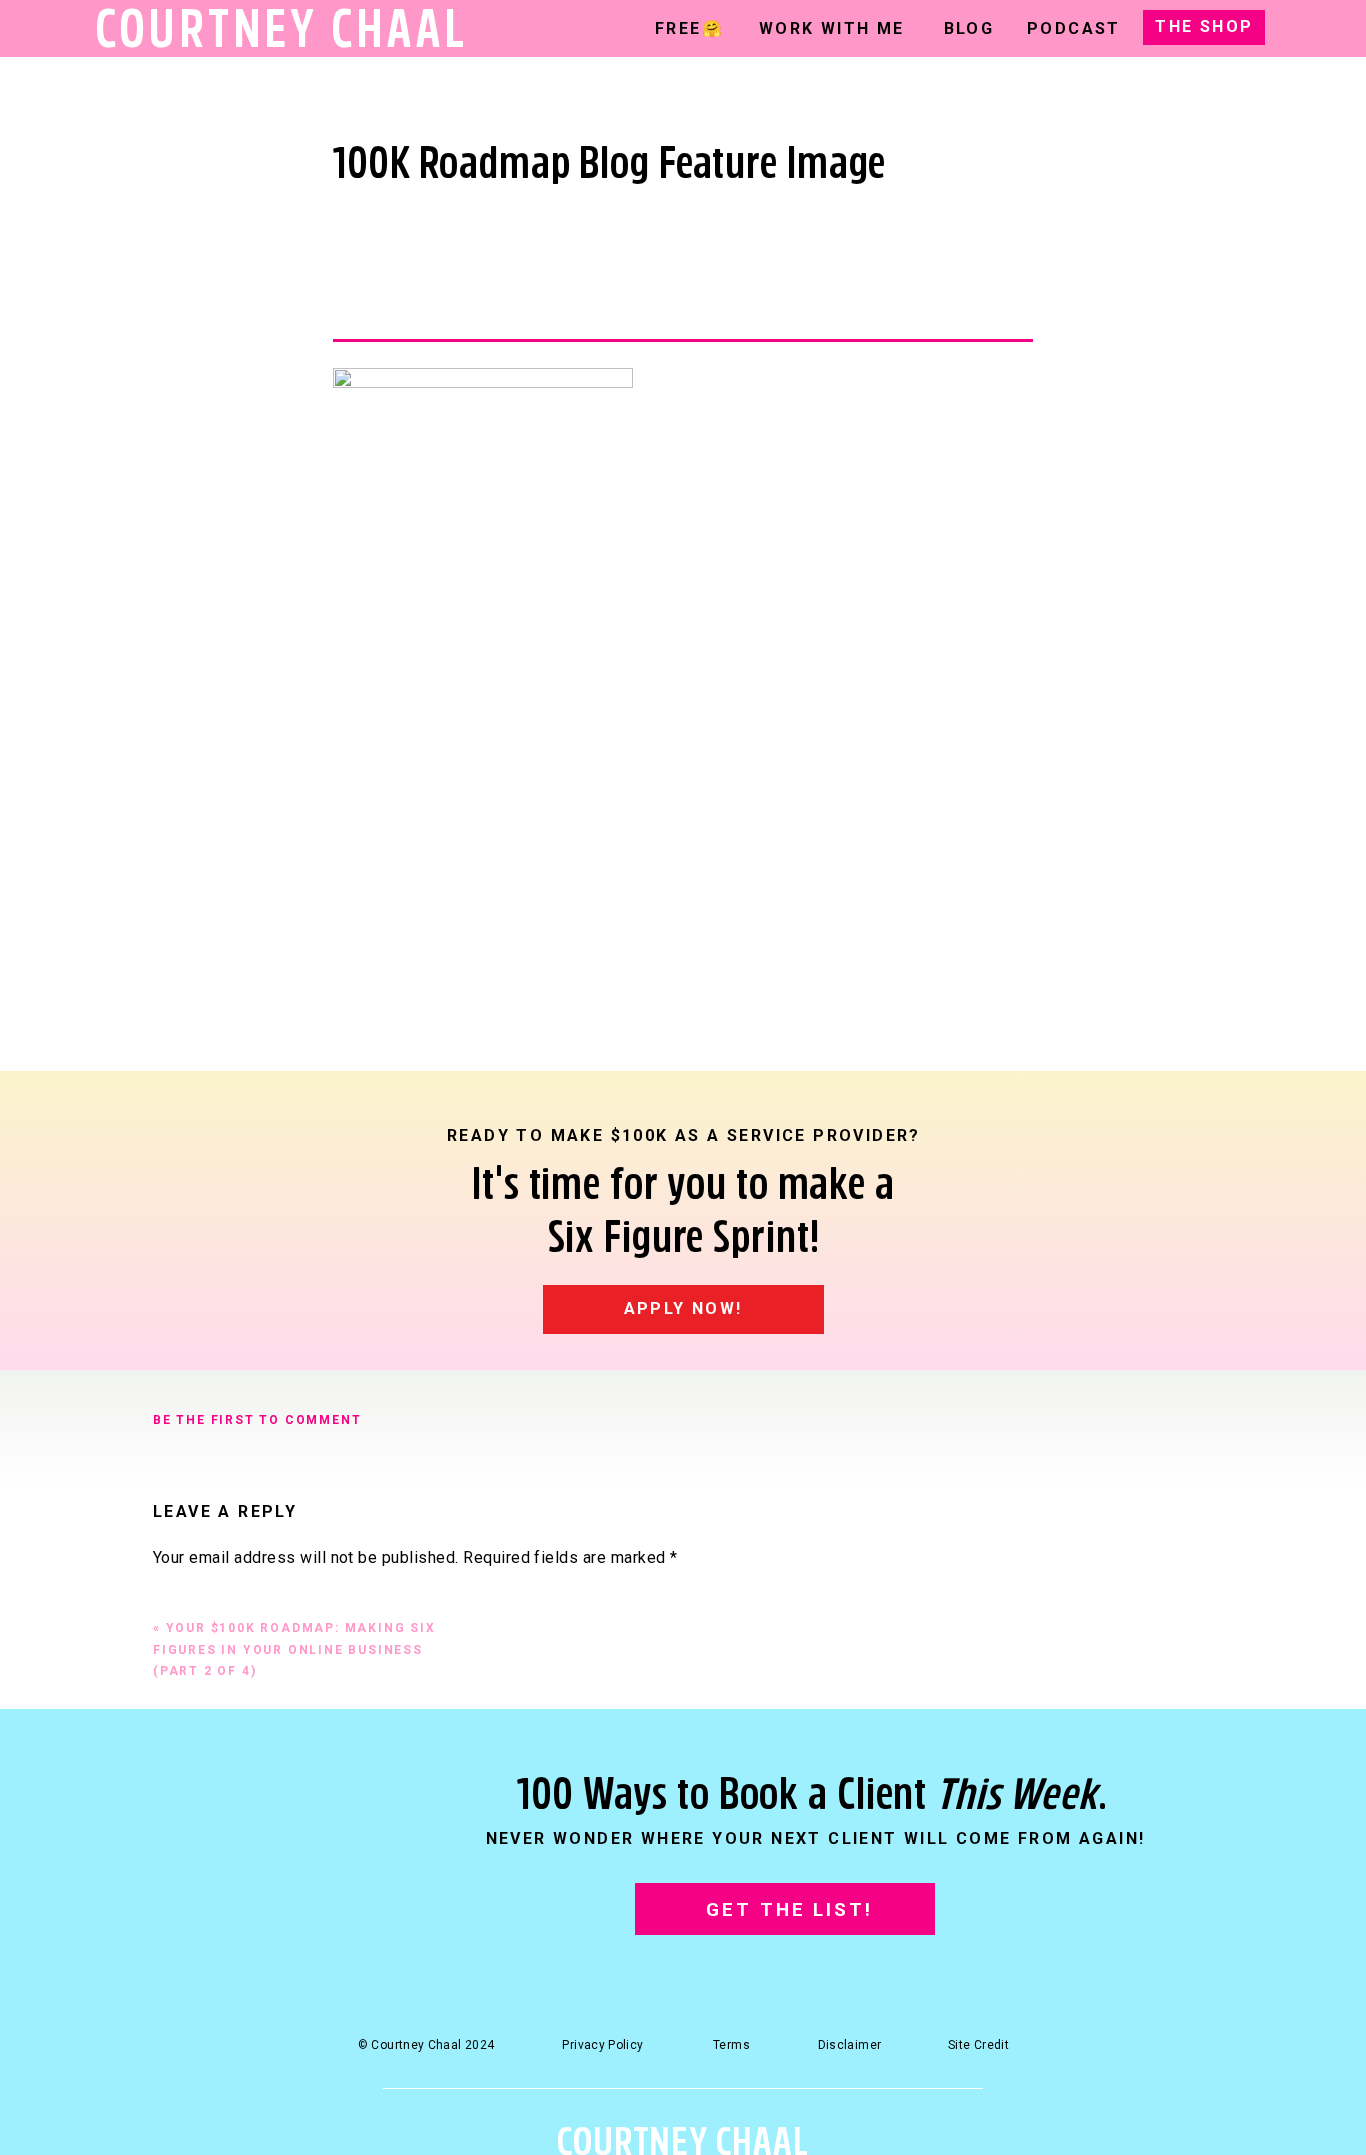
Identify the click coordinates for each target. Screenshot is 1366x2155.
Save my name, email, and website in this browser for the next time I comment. (445, 2080)
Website (184, 1987)
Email (179, 1919)
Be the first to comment (257, 1420)
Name (180, 1852)
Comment (194, 1597)
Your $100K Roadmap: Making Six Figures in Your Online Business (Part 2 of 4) (294, 1649)
